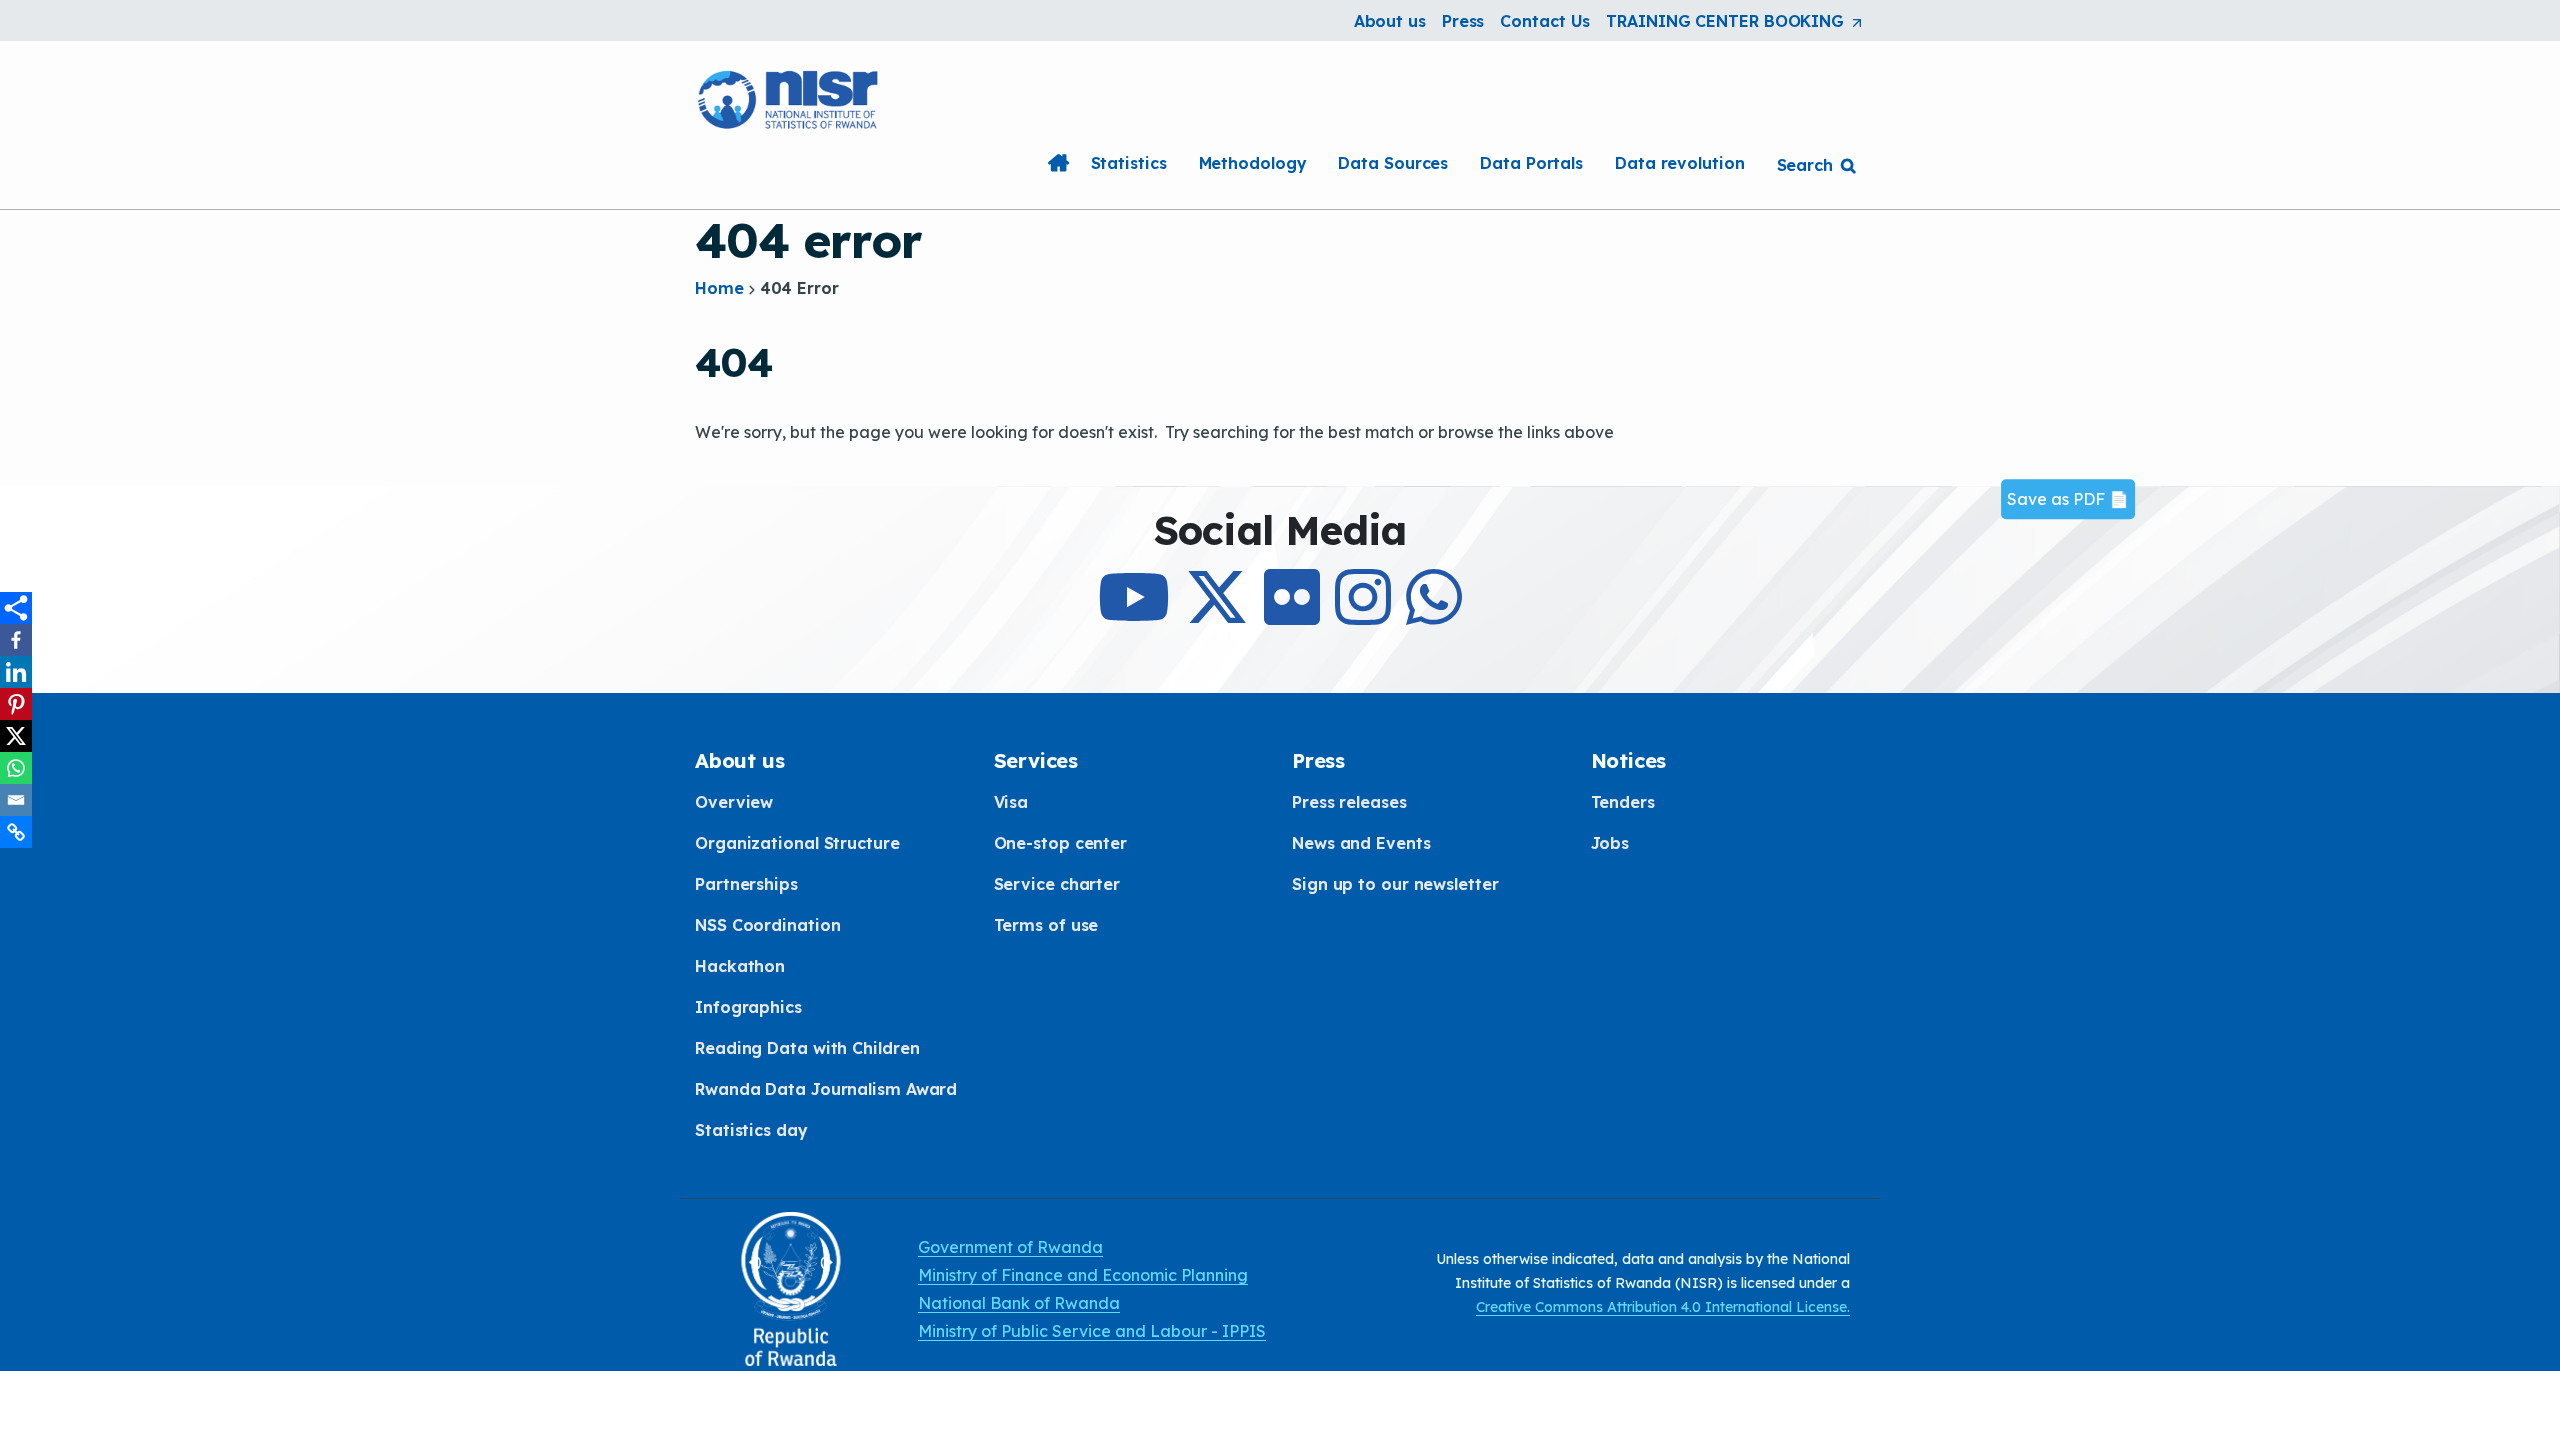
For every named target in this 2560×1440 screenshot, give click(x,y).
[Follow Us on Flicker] (1292, 615)
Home (1059, 163)
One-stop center (1061, 843)
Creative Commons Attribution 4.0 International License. (1663, 1307)
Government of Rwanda (1010, 1247)
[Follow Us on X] (1217, 615)
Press (1463, 21)
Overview (734, 802)
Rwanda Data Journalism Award (826, 1089)
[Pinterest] (16, 704)
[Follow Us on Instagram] (1363, 615)
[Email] (16, 800)
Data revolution (1680, 163)
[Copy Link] (16, 832)
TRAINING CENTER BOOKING (1735, 22)
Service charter (1057, 884)
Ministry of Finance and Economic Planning (1083, 1275)
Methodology (1253, 163)
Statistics (1129, 163)
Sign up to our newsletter (1395, 884)
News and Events (1361, 843)
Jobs (1610, 843)
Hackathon (740, 966)
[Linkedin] (16, 672)
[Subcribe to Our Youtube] (1134, 615)
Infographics (748, 1007)
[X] (16, 736)
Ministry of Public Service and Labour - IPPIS (1092, 1331)
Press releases (1349, 802)
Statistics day (751, 1130)
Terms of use (1046, 925)
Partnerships (746, 884)
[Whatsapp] (16, 768)
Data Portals (1531, 163)
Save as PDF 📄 (2068, 499)
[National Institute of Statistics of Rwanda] (789, 97)
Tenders (1623, 802)
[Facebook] (16, 640)
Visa (1011, 802)
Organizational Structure (797, 843)
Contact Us (1545, 21)
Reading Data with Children (807, 1048)
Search (1805, 165)
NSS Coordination (767, 925)
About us (1390, 21)
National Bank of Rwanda (1019, 1303)
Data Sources (1393, 163)
